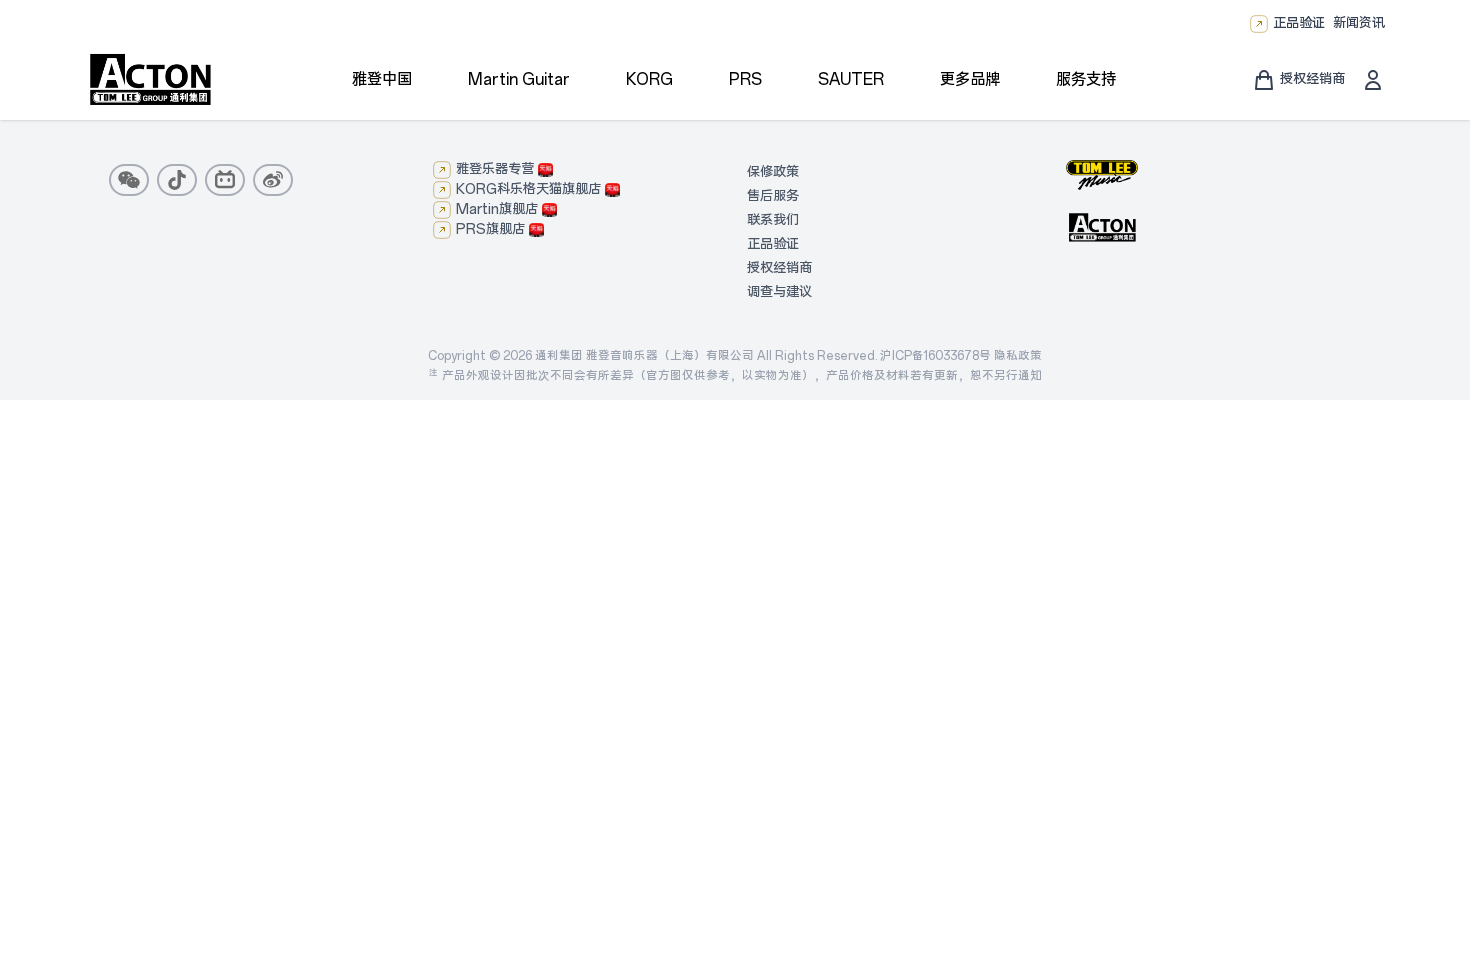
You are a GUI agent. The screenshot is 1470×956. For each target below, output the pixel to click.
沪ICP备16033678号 (935, 356)
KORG (649, 79)
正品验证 (1299, 23)
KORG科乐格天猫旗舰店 (528, 189)
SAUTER (851, 79)
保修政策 (773, 172)
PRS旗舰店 (490, 229)
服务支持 (1086, 79)
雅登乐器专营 (495, 169)
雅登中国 (382, 79)
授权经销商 (779, 268)
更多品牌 (970, 79)
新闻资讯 (1359, 23)
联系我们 (773, 220)
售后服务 (773, 196)
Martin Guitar (519, 79)
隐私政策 (1018, 356)
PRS (745, 79)
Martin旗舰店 (497, 209)
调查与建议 (779, 292)
